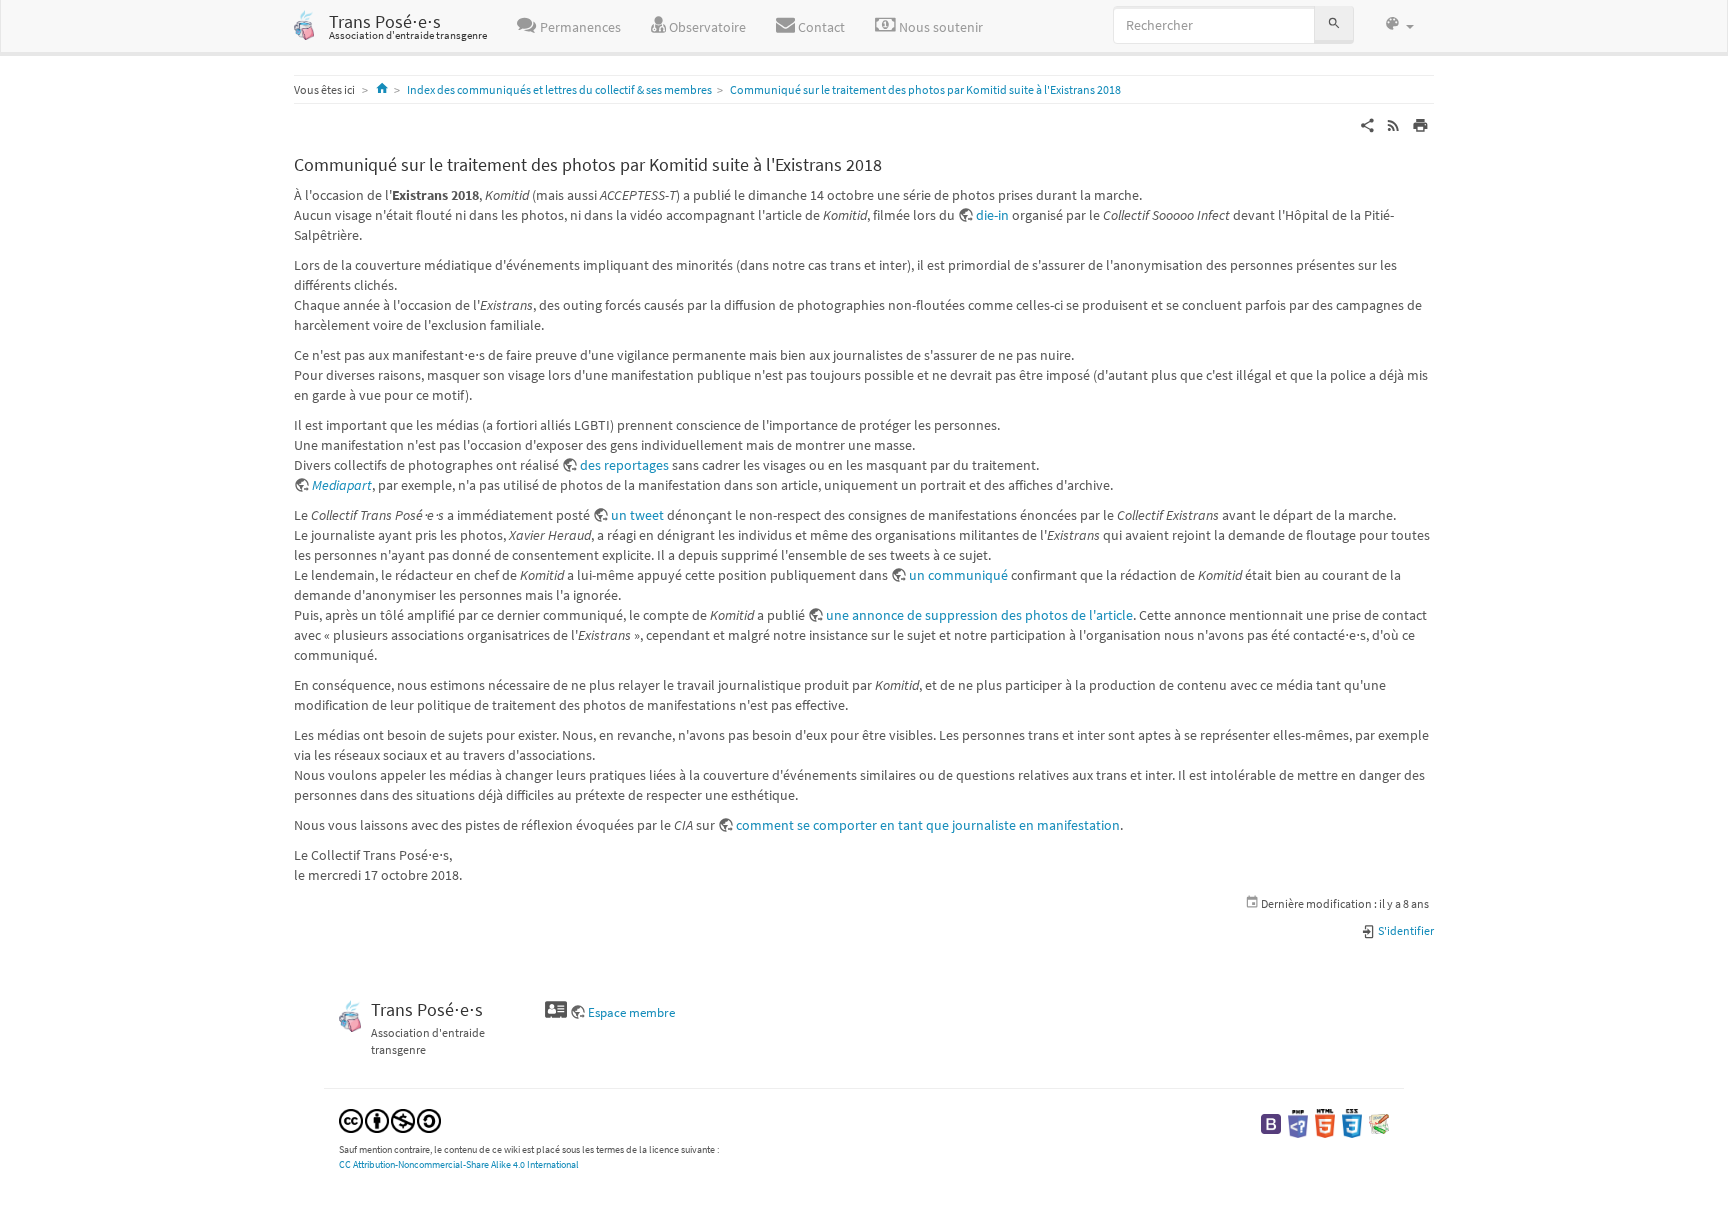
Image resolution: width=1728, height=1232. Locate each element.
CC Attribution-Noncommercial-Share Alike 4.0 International (459, 1164)
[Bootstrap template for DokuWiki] (1271, 1122)
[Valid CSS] (1352, 1122)
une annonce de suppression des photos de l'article (979, 615)
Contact (820, 27)
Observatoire (706, 27)
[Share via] (1367, 124)
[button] (1399, 25)
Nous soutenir (939, 27)
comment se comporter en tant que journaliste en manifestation (928, 825)
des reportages (624, 465)
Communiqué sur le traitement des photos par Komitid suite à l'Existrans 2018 (925, 89)
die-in (992, 215)
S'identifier (1405, 930)
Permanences (579, 27)
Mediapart (342, 485)
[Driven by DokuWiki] (1379, 1122)
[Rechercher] (1334, 24)
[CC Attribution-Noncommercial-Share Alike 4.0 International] (390, 1119)
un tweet (637, 515)
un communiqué (958, 575)
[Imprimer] (1420, 124)
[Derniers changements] (1393, 124)
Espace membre (631, 1012)
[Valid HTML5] (1325, 1122)
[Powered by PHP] (1298, 1122)
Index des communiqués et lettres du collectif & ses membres (559, 89)
